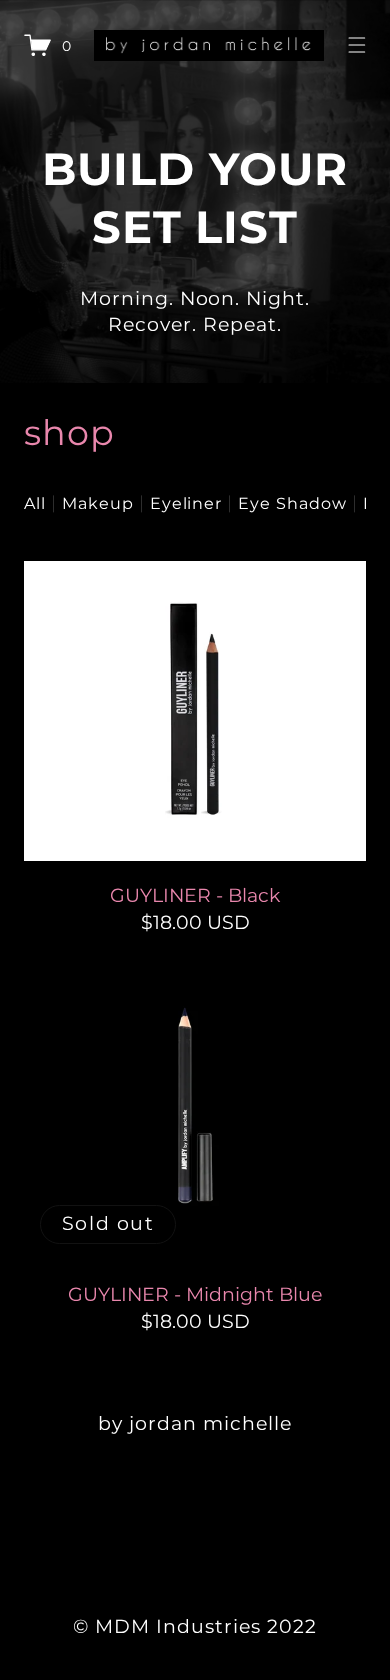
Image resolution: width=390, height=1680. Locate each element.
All (35, 503)
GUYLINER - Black (195, 895)
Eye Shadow (292, 503)
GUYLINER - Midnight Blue (195, 1294)
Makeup (98, 503)
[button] (357, 45)
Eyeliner (186, 503)
